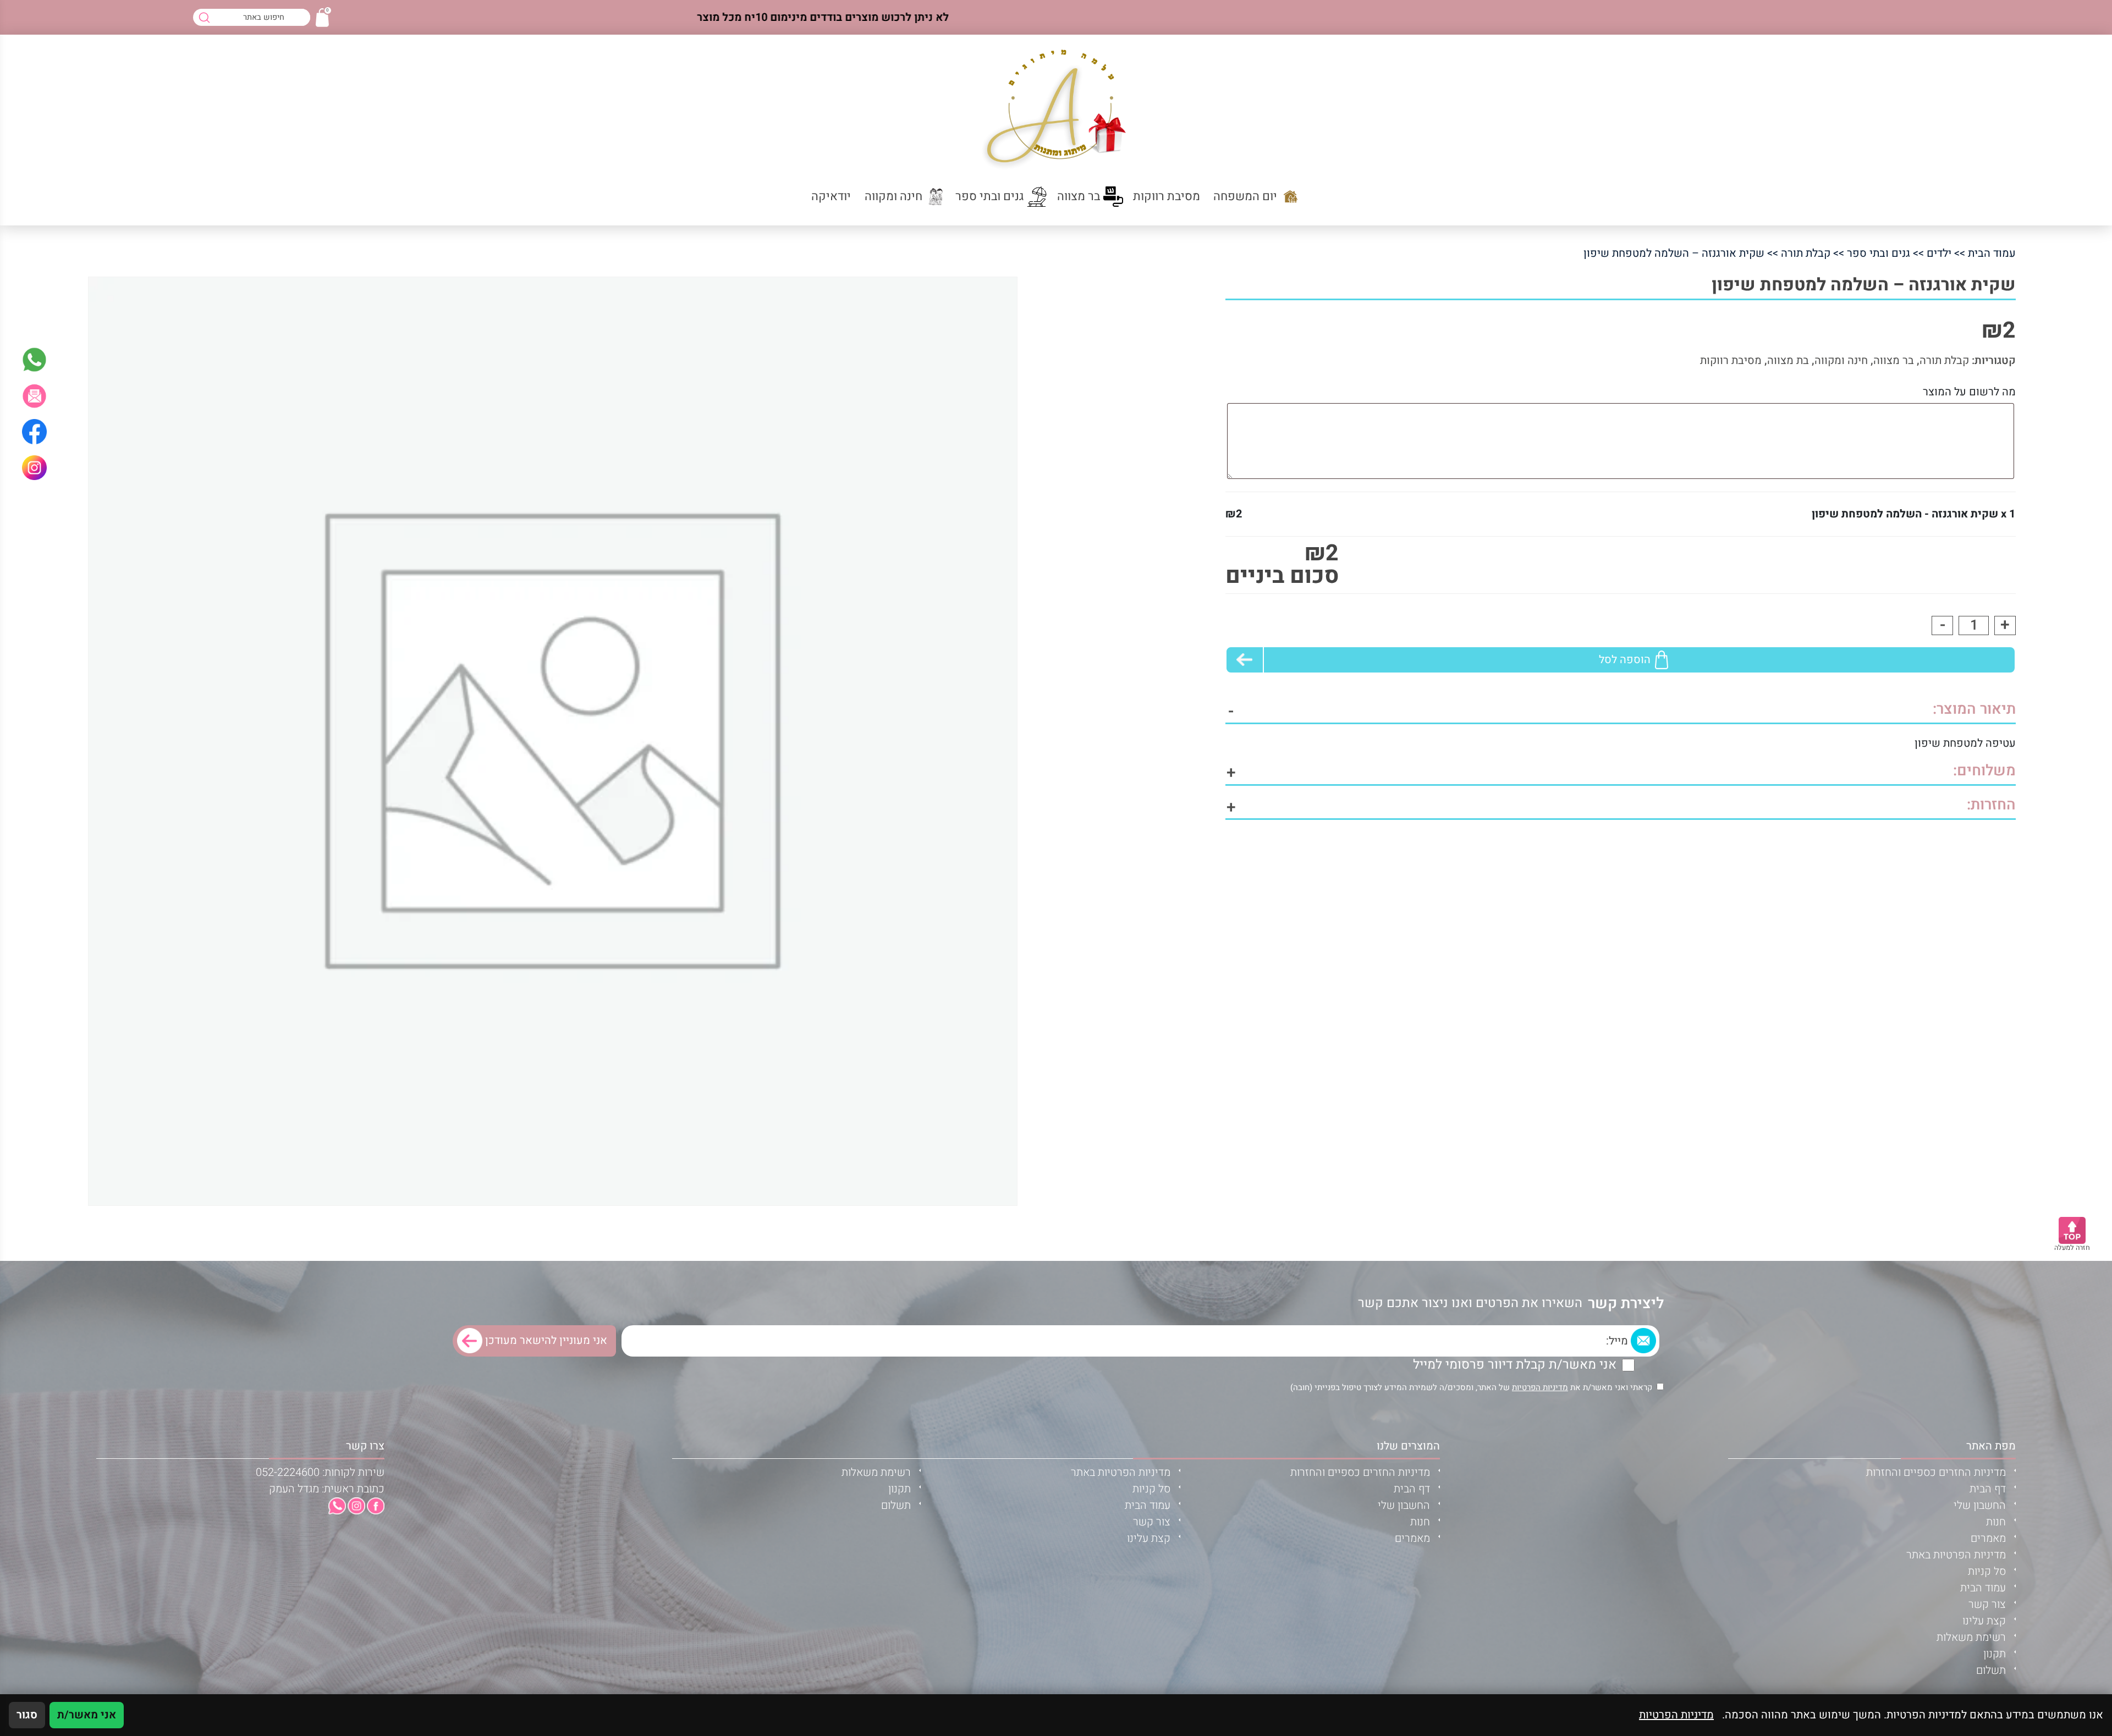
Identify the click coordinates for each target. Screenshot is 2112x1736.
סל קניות (1987, 1571)
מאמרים (1988, 1538)
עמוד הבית (1992, 253)
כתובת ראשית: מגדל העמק (327, 1489)
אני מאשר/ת (87, 1715)
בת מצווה (1788, 360)
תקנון (1995, 1654)
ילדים (1939, 253)
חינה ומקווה (1841, 360)
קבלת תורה (1806, 253)
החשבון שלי (1980, 1505)
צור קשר (1987, 1604)
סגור (27, 1715)
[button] (34, 396)
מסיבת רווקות (1731, 360)
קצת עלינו (1984, 1621)
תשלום (1991, 1670)
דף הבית (1988, 1489)
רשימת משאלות (1971, 1637)
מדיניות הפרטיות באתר (1956, 1555)
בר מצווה (1894, 360)
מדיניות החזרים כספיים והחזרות (1936, 1472)
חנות (1996, 1522)
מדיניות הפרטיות (1540, 1387)
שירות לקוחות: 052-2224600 (320, 1472)
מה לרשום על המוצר (1969, 392)
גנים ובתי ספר (1879, 253)
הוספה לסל (1625, 660)
